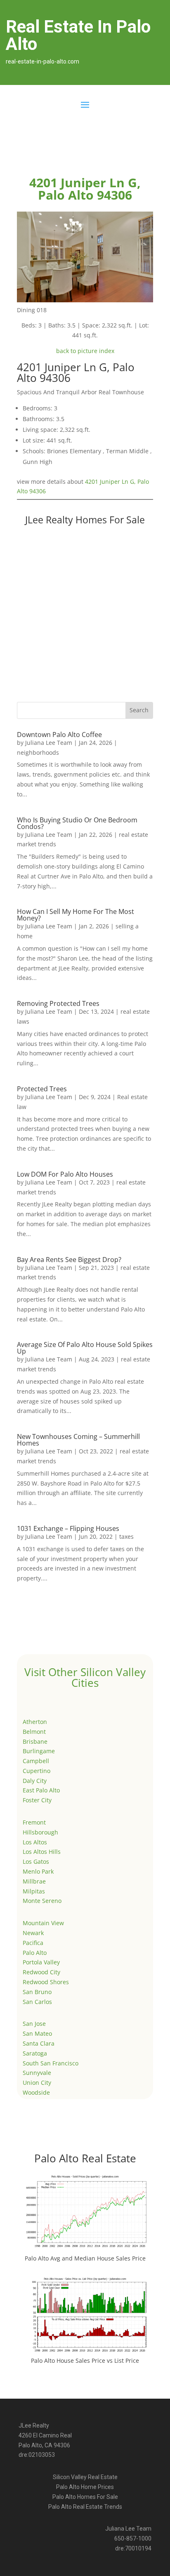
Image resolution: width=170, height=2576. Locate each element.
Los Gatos (36, 1861)
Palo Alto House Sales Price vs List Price (85, 2361)
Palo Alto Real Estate (85, 2158)
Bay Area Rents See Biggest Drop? (69, 1260)
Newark (33, 1933)
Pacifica (33, 1943)
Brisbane (35, 1741)
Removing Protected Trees (58, 1003)
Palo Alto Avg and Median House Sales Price (85, 2258)
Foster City (37, 1800)
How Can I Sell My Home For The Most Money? (76, 915)
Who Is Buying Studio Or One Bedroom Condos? (77, 823)
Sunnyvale (37, 2073)
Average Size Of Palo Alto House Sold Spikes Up (85, 1348)
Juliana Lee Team (49, 743)
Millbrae (34, 1881)
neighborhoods (38, 752)
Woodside (36, 2092)
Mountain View (43, 1923)
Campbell (36, 1761)
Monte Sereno (42, 1901)
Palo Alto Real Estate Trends (85, 2507)
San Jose (34, 2024)
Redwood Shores (46, 1982)
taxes (126, 1536)
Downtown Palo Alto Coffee (59, 735)
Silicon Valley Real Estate (85, 2477)
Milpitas (34, 1891)
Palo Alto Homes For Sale (85, 2497)
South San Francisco (51, 2063)
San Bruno (37, 1992)
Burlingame (39, 1751)
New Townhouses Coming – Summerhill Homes (78, 1440)
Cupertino (37, 1771)
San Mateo (37, 2033)
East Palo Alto (41, 1790)
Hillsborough (40, 1832)
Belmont (34, 1732)
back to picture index (85, 351)
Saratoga (35, 2053)
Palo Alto (35, 1953)
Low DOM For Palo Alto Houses (65, 1174)
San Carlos (37, 2002)
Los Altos (35, 1842)
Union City (37, 2083)
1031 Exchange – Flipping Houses (68, 1528)
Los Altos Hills (42, 1852)
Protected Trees (42, 1089)
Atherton (35, 1722)
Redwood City (41, 1972)
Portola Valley (41, 1962)
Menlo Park (38, 1871)
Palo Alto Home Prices (85, 2487)
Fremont (34, 1822)
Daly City (35, 1781)
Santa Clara (39, 2043)
